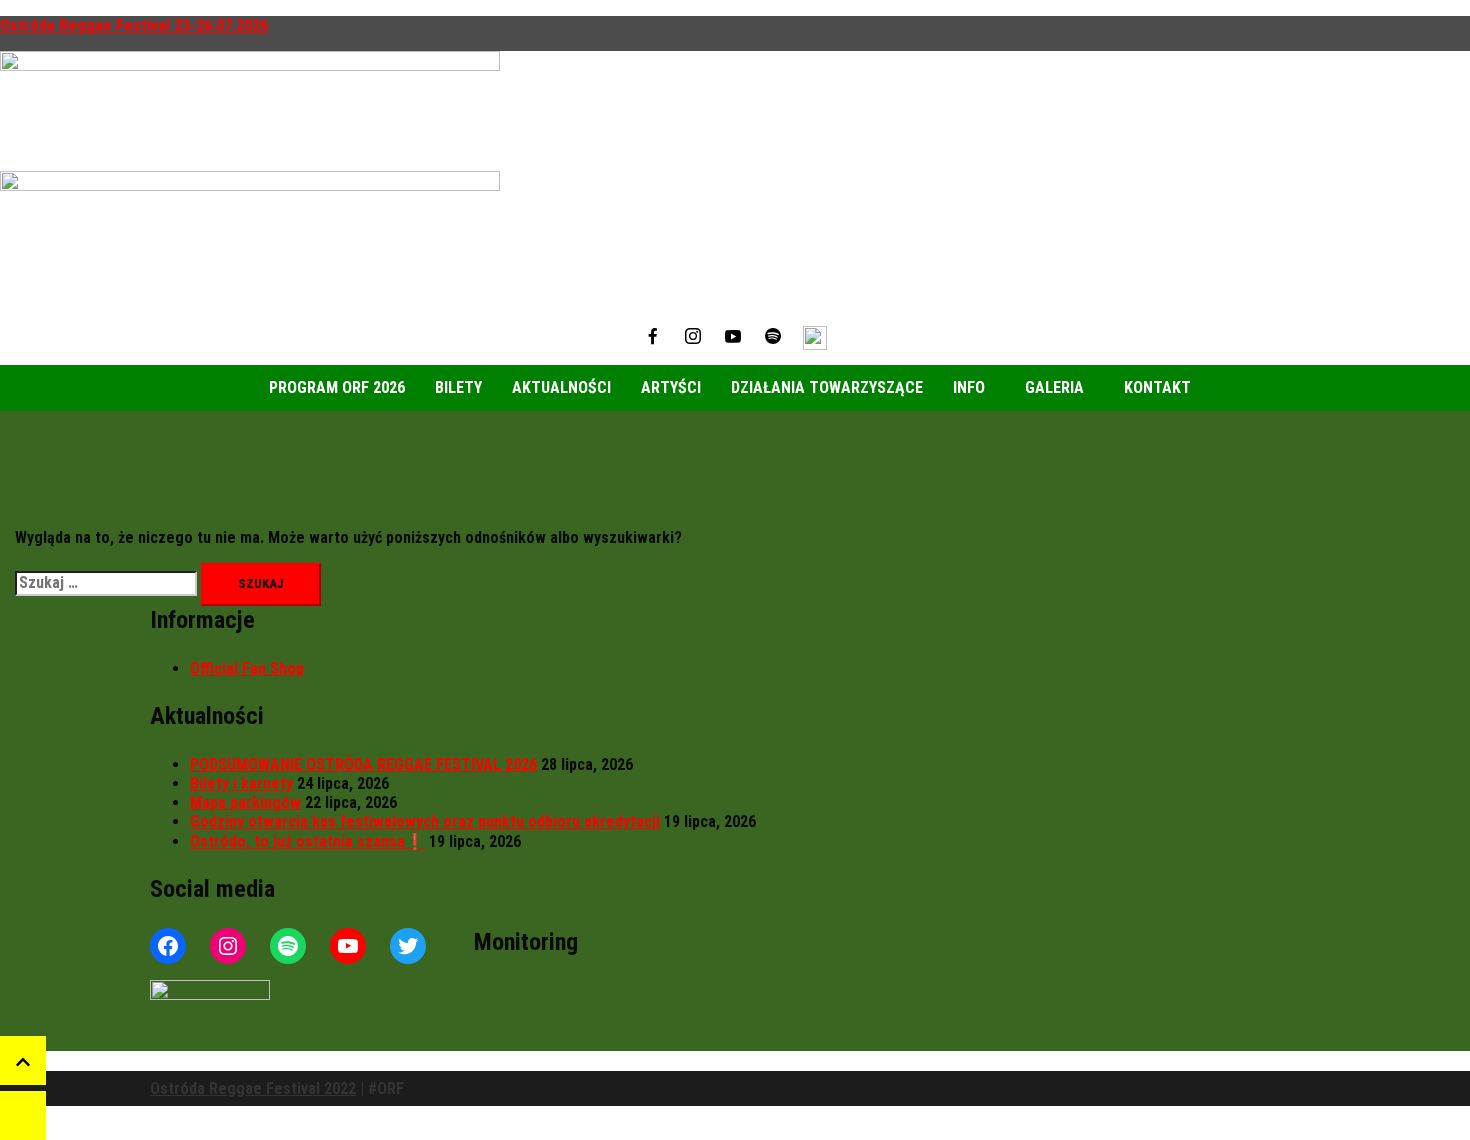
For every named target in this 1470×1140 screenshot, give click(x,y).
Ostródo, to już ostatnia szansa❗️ (307, 841)
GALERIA (1054, 387)
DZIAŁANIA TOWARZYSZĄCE (827, 387)
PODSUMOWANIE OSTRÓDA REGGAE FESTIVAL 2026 (363, 764)
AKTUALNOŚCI (561, 387)
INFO (969, 387)
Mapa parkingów (245, 802)
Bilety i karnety (241, 783)
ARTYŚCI (671, 387)
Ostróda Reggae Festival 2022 (253, 1088)
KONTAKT (1157, 387)
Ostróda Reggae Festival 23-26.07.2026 (134, 25)
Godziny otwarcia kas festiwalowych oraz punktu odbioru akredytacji (425, 821)
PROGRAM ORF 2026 (337, 387)
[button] (974, 388)
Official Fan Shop (247, 668)
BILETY (458, 387)
